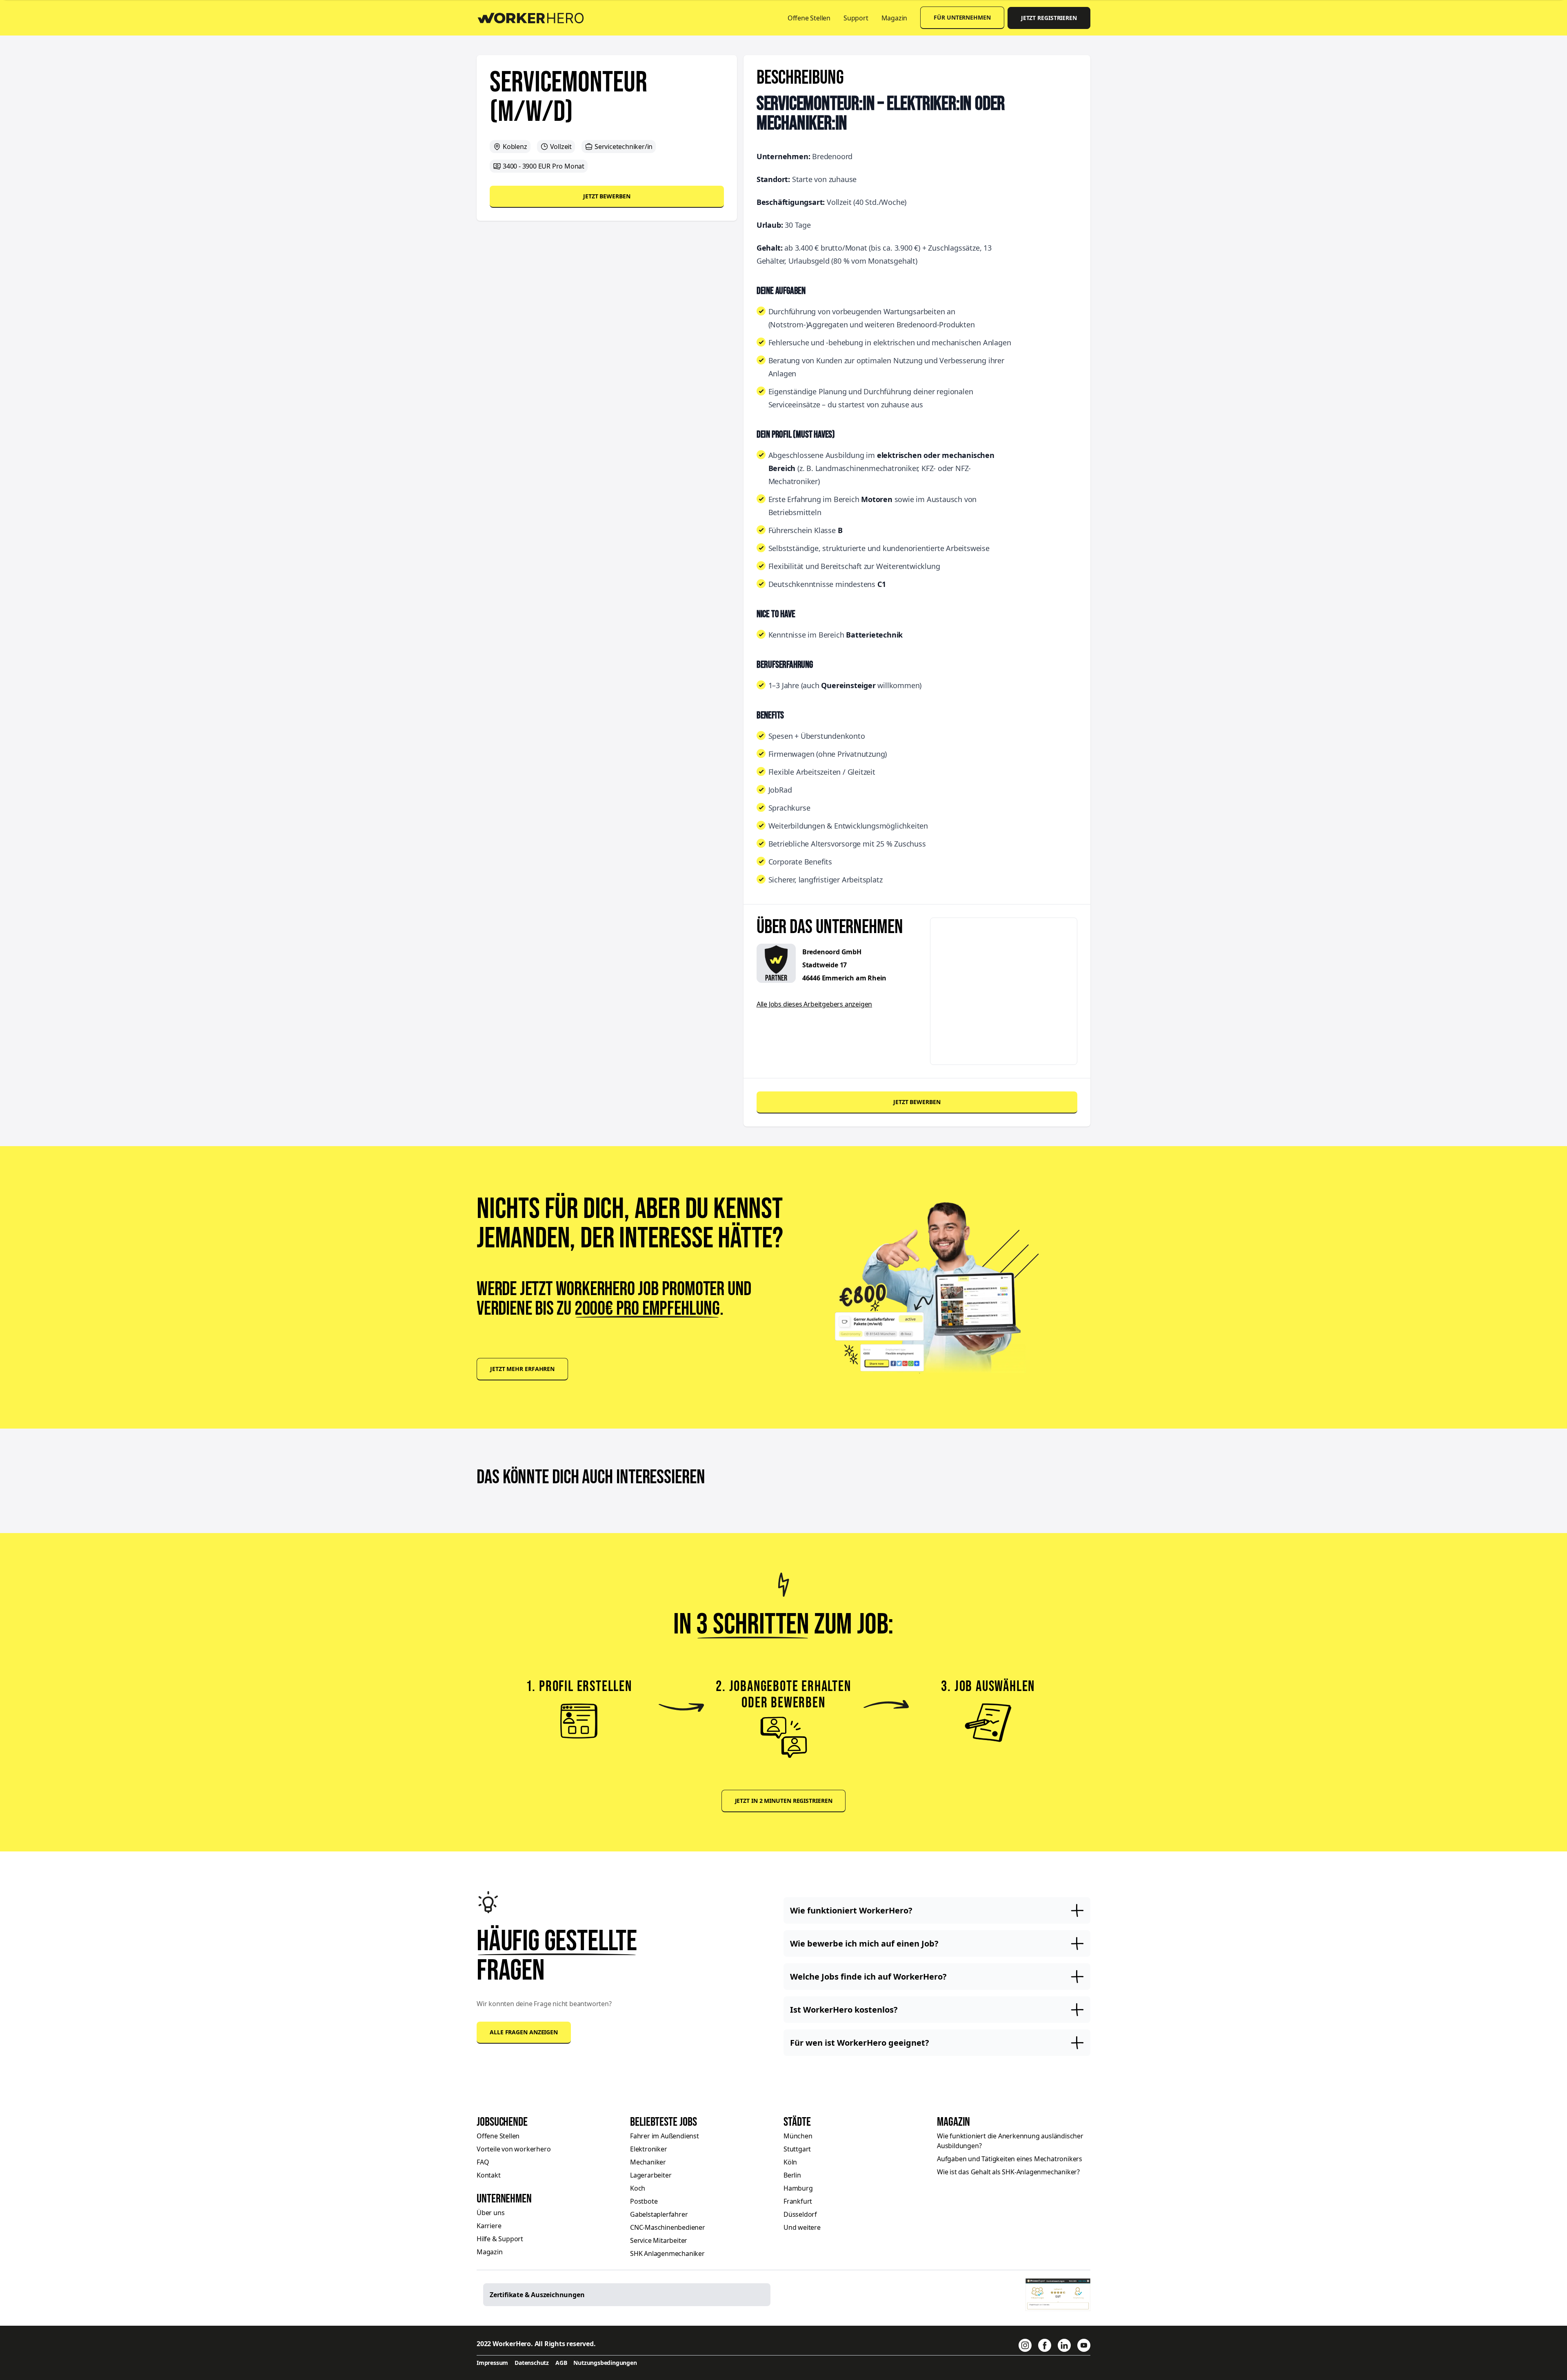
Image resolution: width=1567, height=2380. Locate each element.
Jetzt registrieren (1049, 18)
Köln (790, 2162)
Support (856, 18)
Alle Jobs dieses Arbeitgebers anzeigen (814, 1004)
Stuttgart (797, 2149)
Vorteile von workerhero (514, 2149)
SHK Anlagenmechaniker (667, 2253)
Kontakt (489, 2175)
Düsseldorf (800, 2214)
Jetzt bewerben (607, 196)
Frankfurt (798, 2201)
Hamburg (798, 2188)
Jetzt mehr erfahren (522, 1369)
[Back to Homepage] (536, 17)
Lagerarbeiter (651, 2175)
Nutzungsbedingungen (605, 2363)
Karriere (489, 2226)
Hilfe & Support (500, 2239)
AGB (561, 2363)
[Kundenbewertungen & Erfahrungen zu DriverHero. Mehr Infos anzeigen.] (1058, 2295)
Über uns (491, 2213)
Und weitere (802, 2227)
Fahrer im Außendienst (665, 2136)
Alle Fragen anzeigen (524, 2032)
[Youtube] (1084, 2345)
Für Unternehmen (962, 17)
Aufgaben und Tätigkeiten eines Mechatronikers (1010, 2159)
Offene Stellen (809, 18)
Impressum (492, 2363)
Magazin (894, 18)
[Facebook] (1045, 2345)
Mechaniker (648, 2162)
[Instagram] (1025, 2345)
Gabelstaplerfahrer (659, 2214)
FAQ (483, 2162)
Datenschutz (532, 2363)
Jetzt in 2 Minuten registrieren (784, 1801)
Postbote (644, 2201)
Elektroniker (649, 2149)
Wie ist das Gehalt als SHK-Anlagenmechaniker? (1008, 2172)
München (798, 2136)
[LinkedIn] (1064, 2345)
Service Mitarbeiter (659, 2240)
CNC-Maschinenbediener (668, 2227)
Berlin (792, 2175)
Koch (638, 2188)
